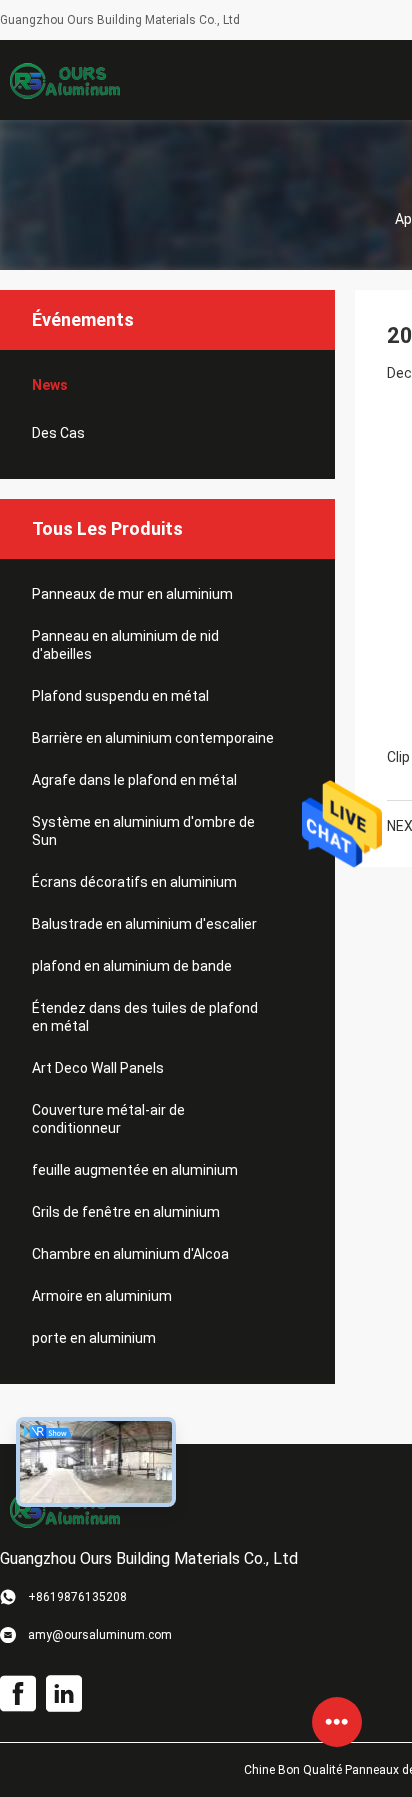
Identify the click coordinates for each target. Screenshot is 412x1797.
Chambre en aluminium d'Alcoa (130, 1254)
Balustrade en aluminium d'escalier (144, 924)
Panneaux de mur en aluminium (132, 594)
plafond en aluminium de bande (132, 966)
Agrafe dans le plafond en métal (134, 780)
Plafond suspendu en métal (120, 696)
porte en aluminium (94, 1338)
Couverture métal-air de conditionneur (108, 1119)
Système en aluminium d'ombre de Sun (143, 831)
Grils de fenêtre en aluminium (126, 1212)
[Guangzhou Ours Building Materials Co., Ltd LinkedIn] (64, 1694)
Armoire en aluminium (102, 1296)
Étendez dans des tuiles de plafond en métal (145, 1017)
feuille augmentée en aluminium (135, 1170)
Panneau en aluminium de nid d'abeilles (125, 645)
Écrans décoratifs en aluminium (134, 882)
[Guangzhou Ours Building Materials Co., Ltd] (65, 80)
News (50, 385)
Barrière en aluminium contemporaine (153, 738)
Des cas (58, 433)
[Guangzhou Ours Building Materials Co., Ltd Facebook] (18, 1694)
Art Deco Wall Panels (98, 1068)
